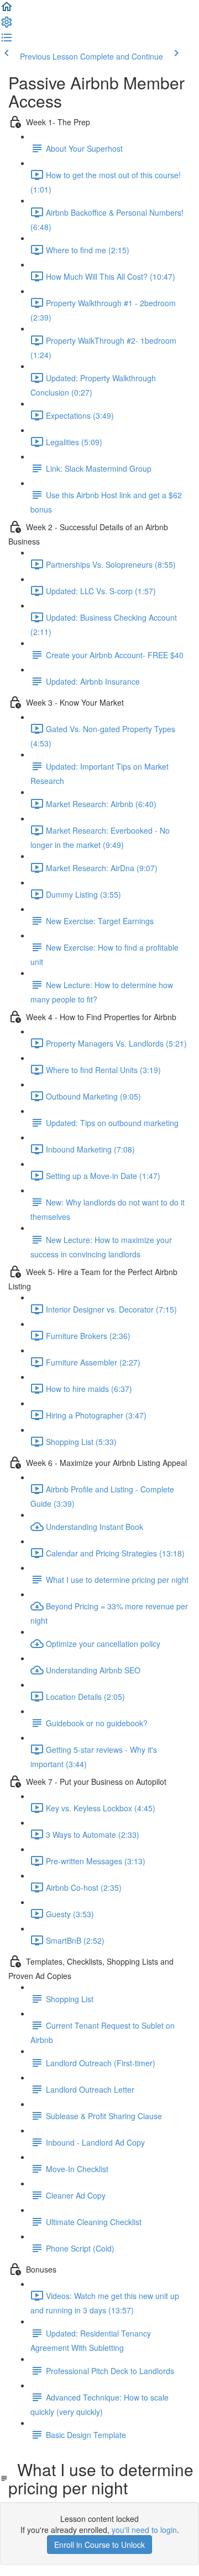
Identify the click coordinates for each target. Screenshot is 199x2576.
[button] (7, 10)
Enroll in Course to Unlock (99, 2545)
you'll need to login (144, 2530)
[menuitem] (7, 25)
